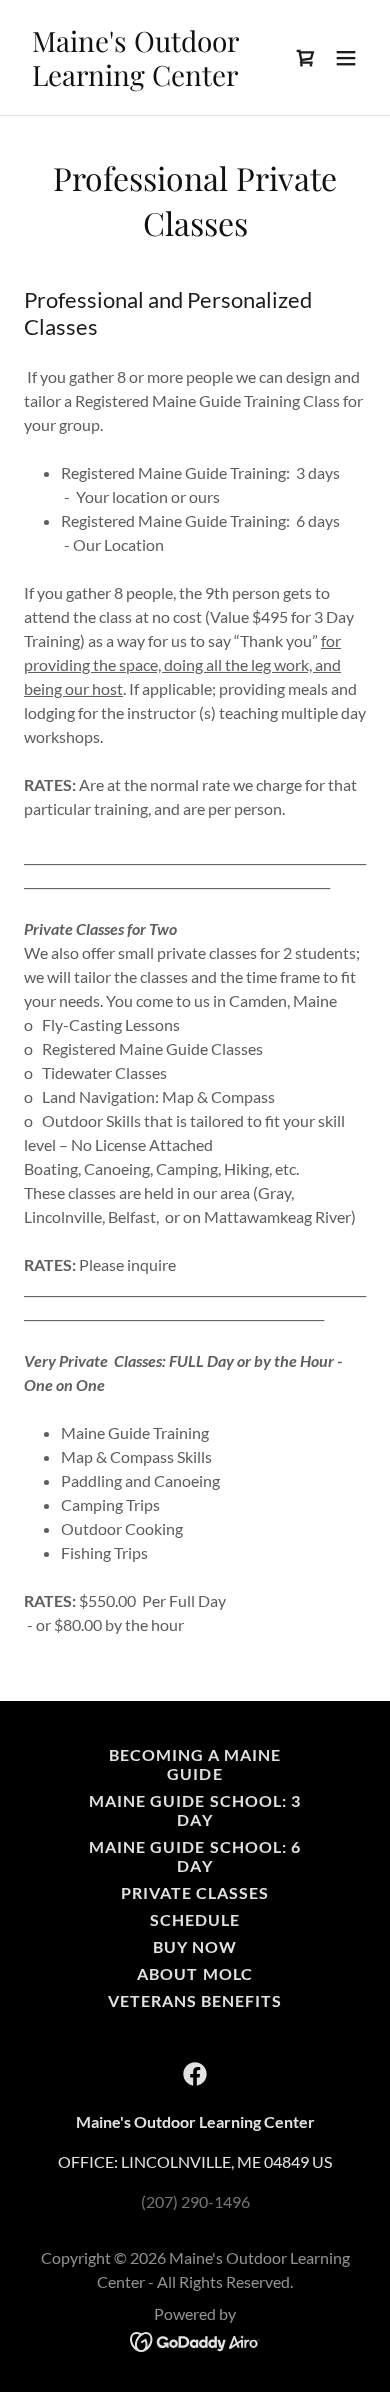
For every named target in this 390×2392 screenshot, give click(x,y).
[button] (306, 58)
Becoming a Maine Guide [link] (195, 1764)
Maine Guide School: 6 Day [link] (194, 1856)
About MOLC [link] (194, 1973)
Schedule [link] (195, 1919)
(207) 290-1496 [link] (195, 2201)
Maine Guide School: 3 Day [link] (194, 1810)
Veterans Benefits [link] (195, 2000)
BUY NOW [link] (195, 1946)
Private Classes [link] (195, 1892)
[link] (143, 79)
